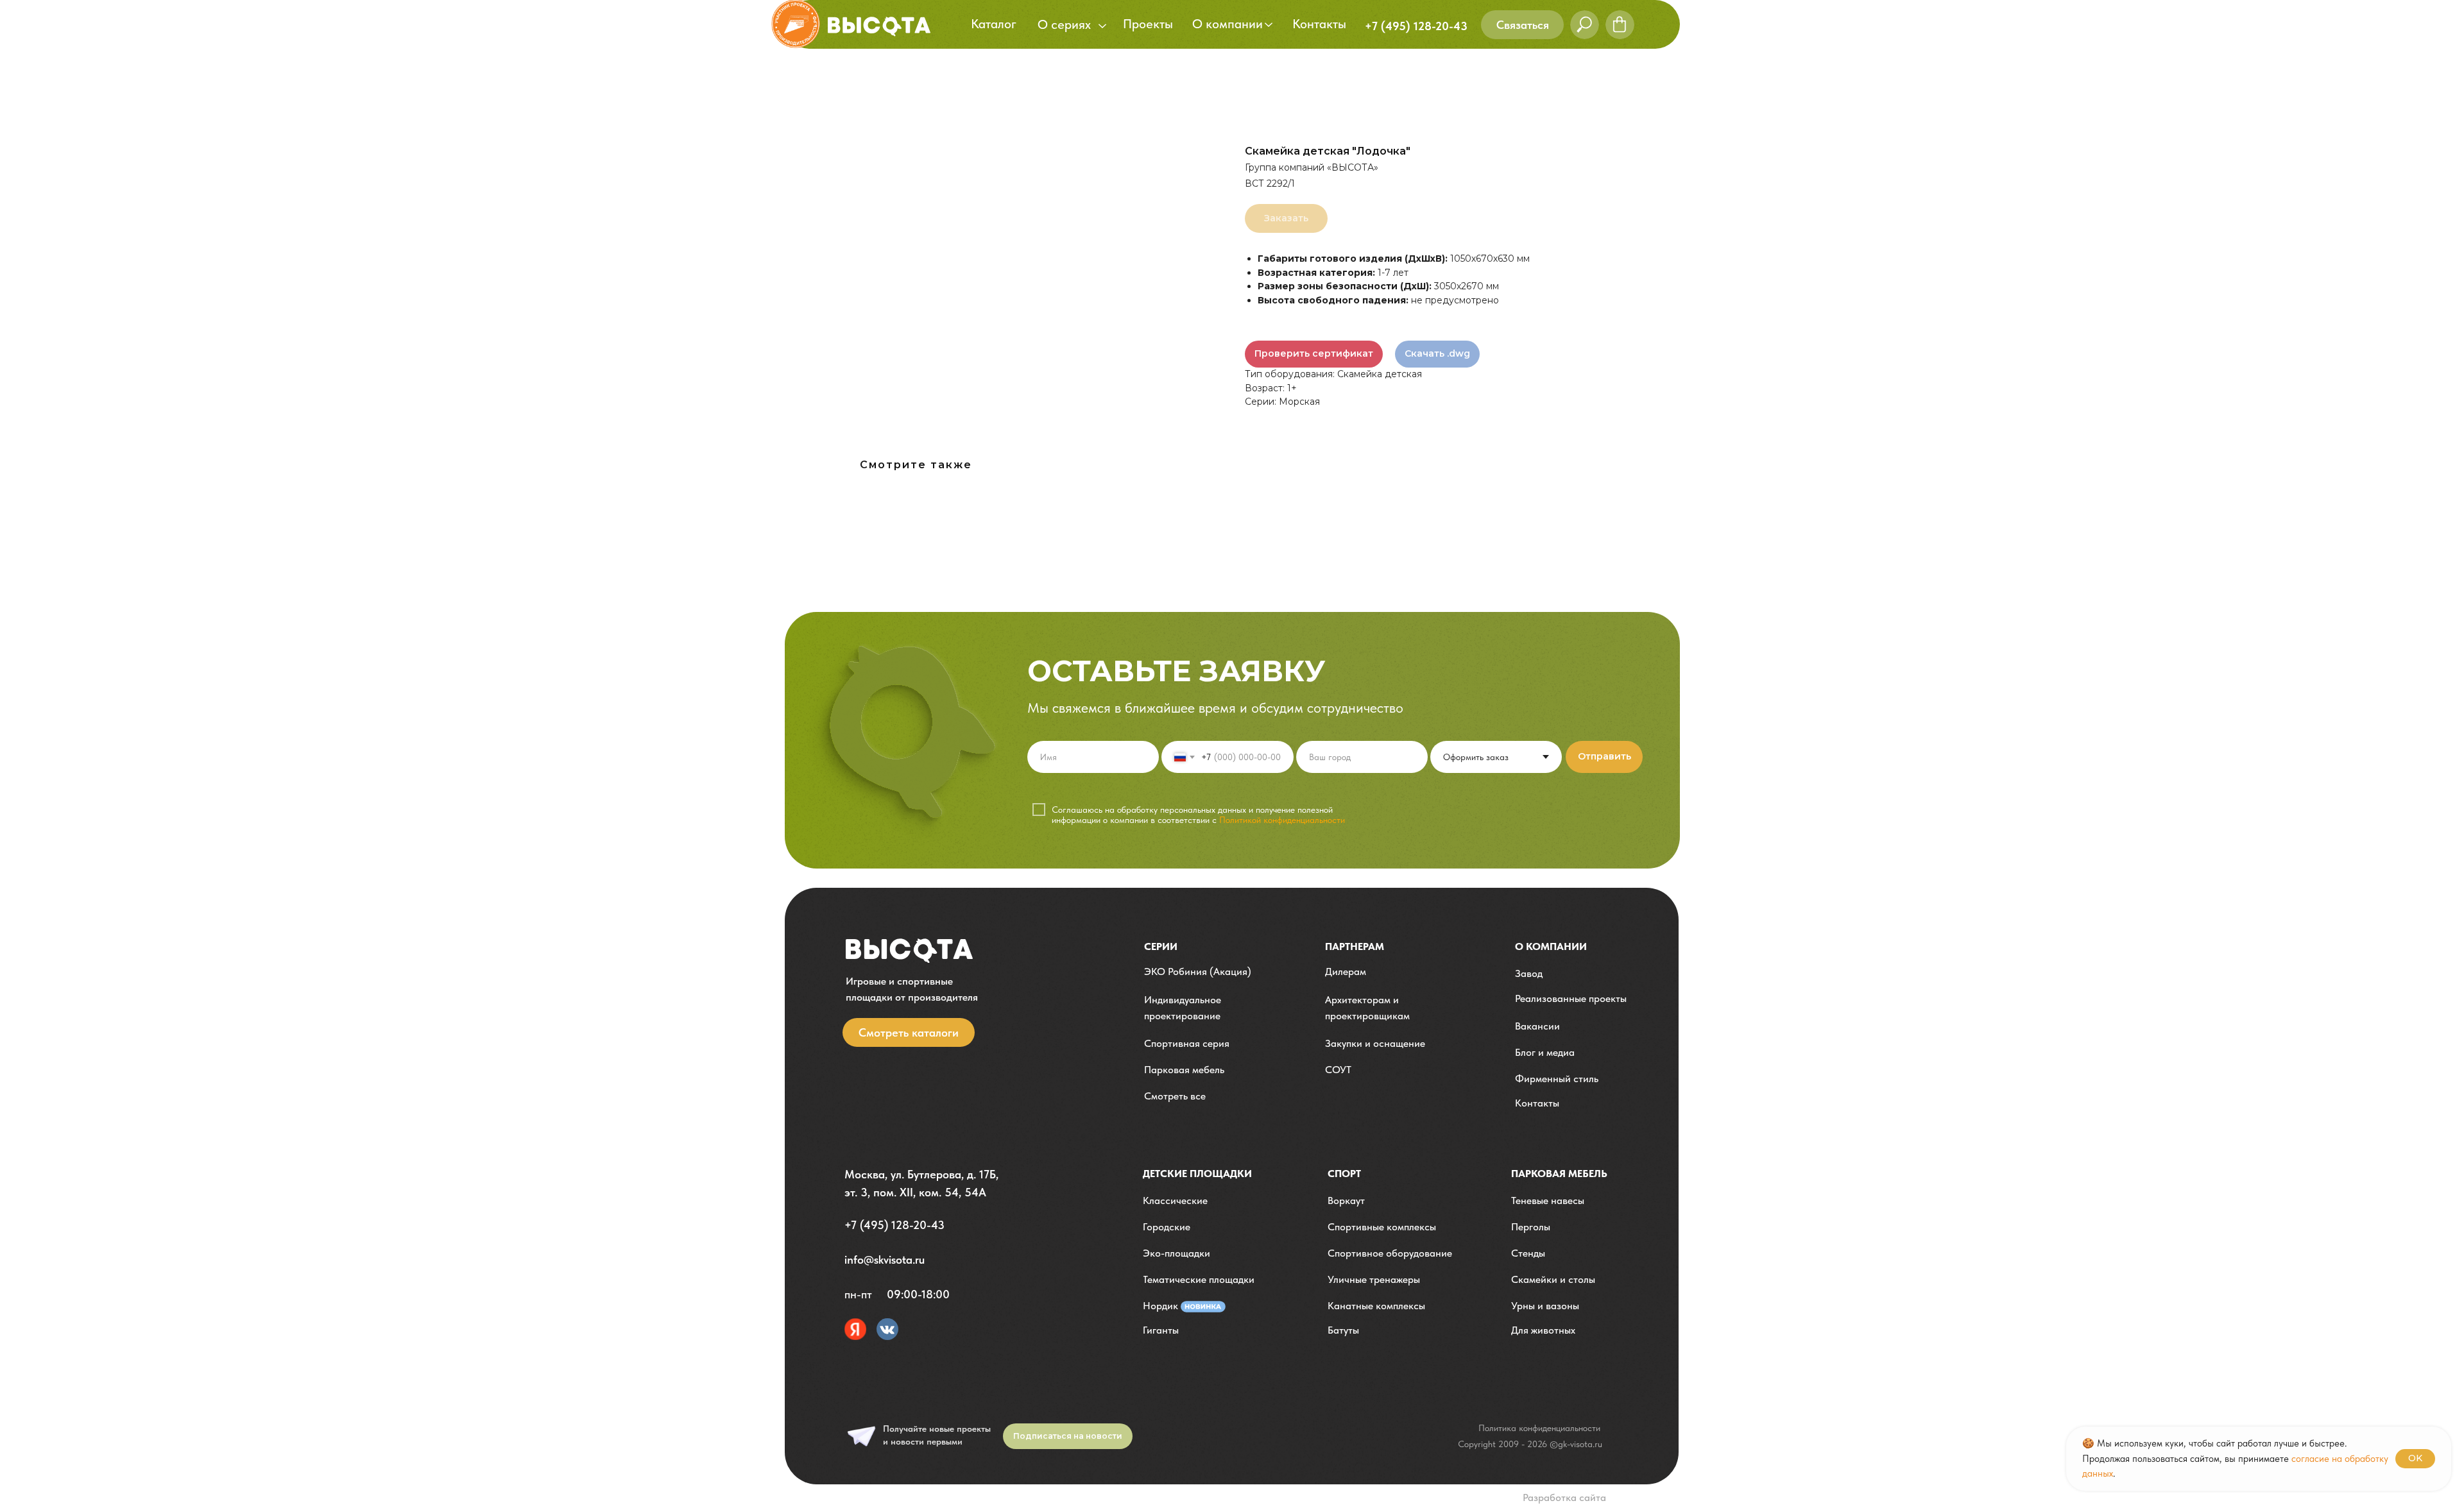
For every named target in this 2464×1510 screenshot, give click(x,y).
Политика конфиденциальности (1539, 1428)
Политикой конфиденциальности (1282, 820)
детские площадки (1197, 1174)
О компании (1551, 946)
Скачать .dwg (1437, 353)
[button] (1522, 25)
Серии (1161, 946)
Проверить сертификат (1314, 353)
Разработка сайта (1564, 1497)
